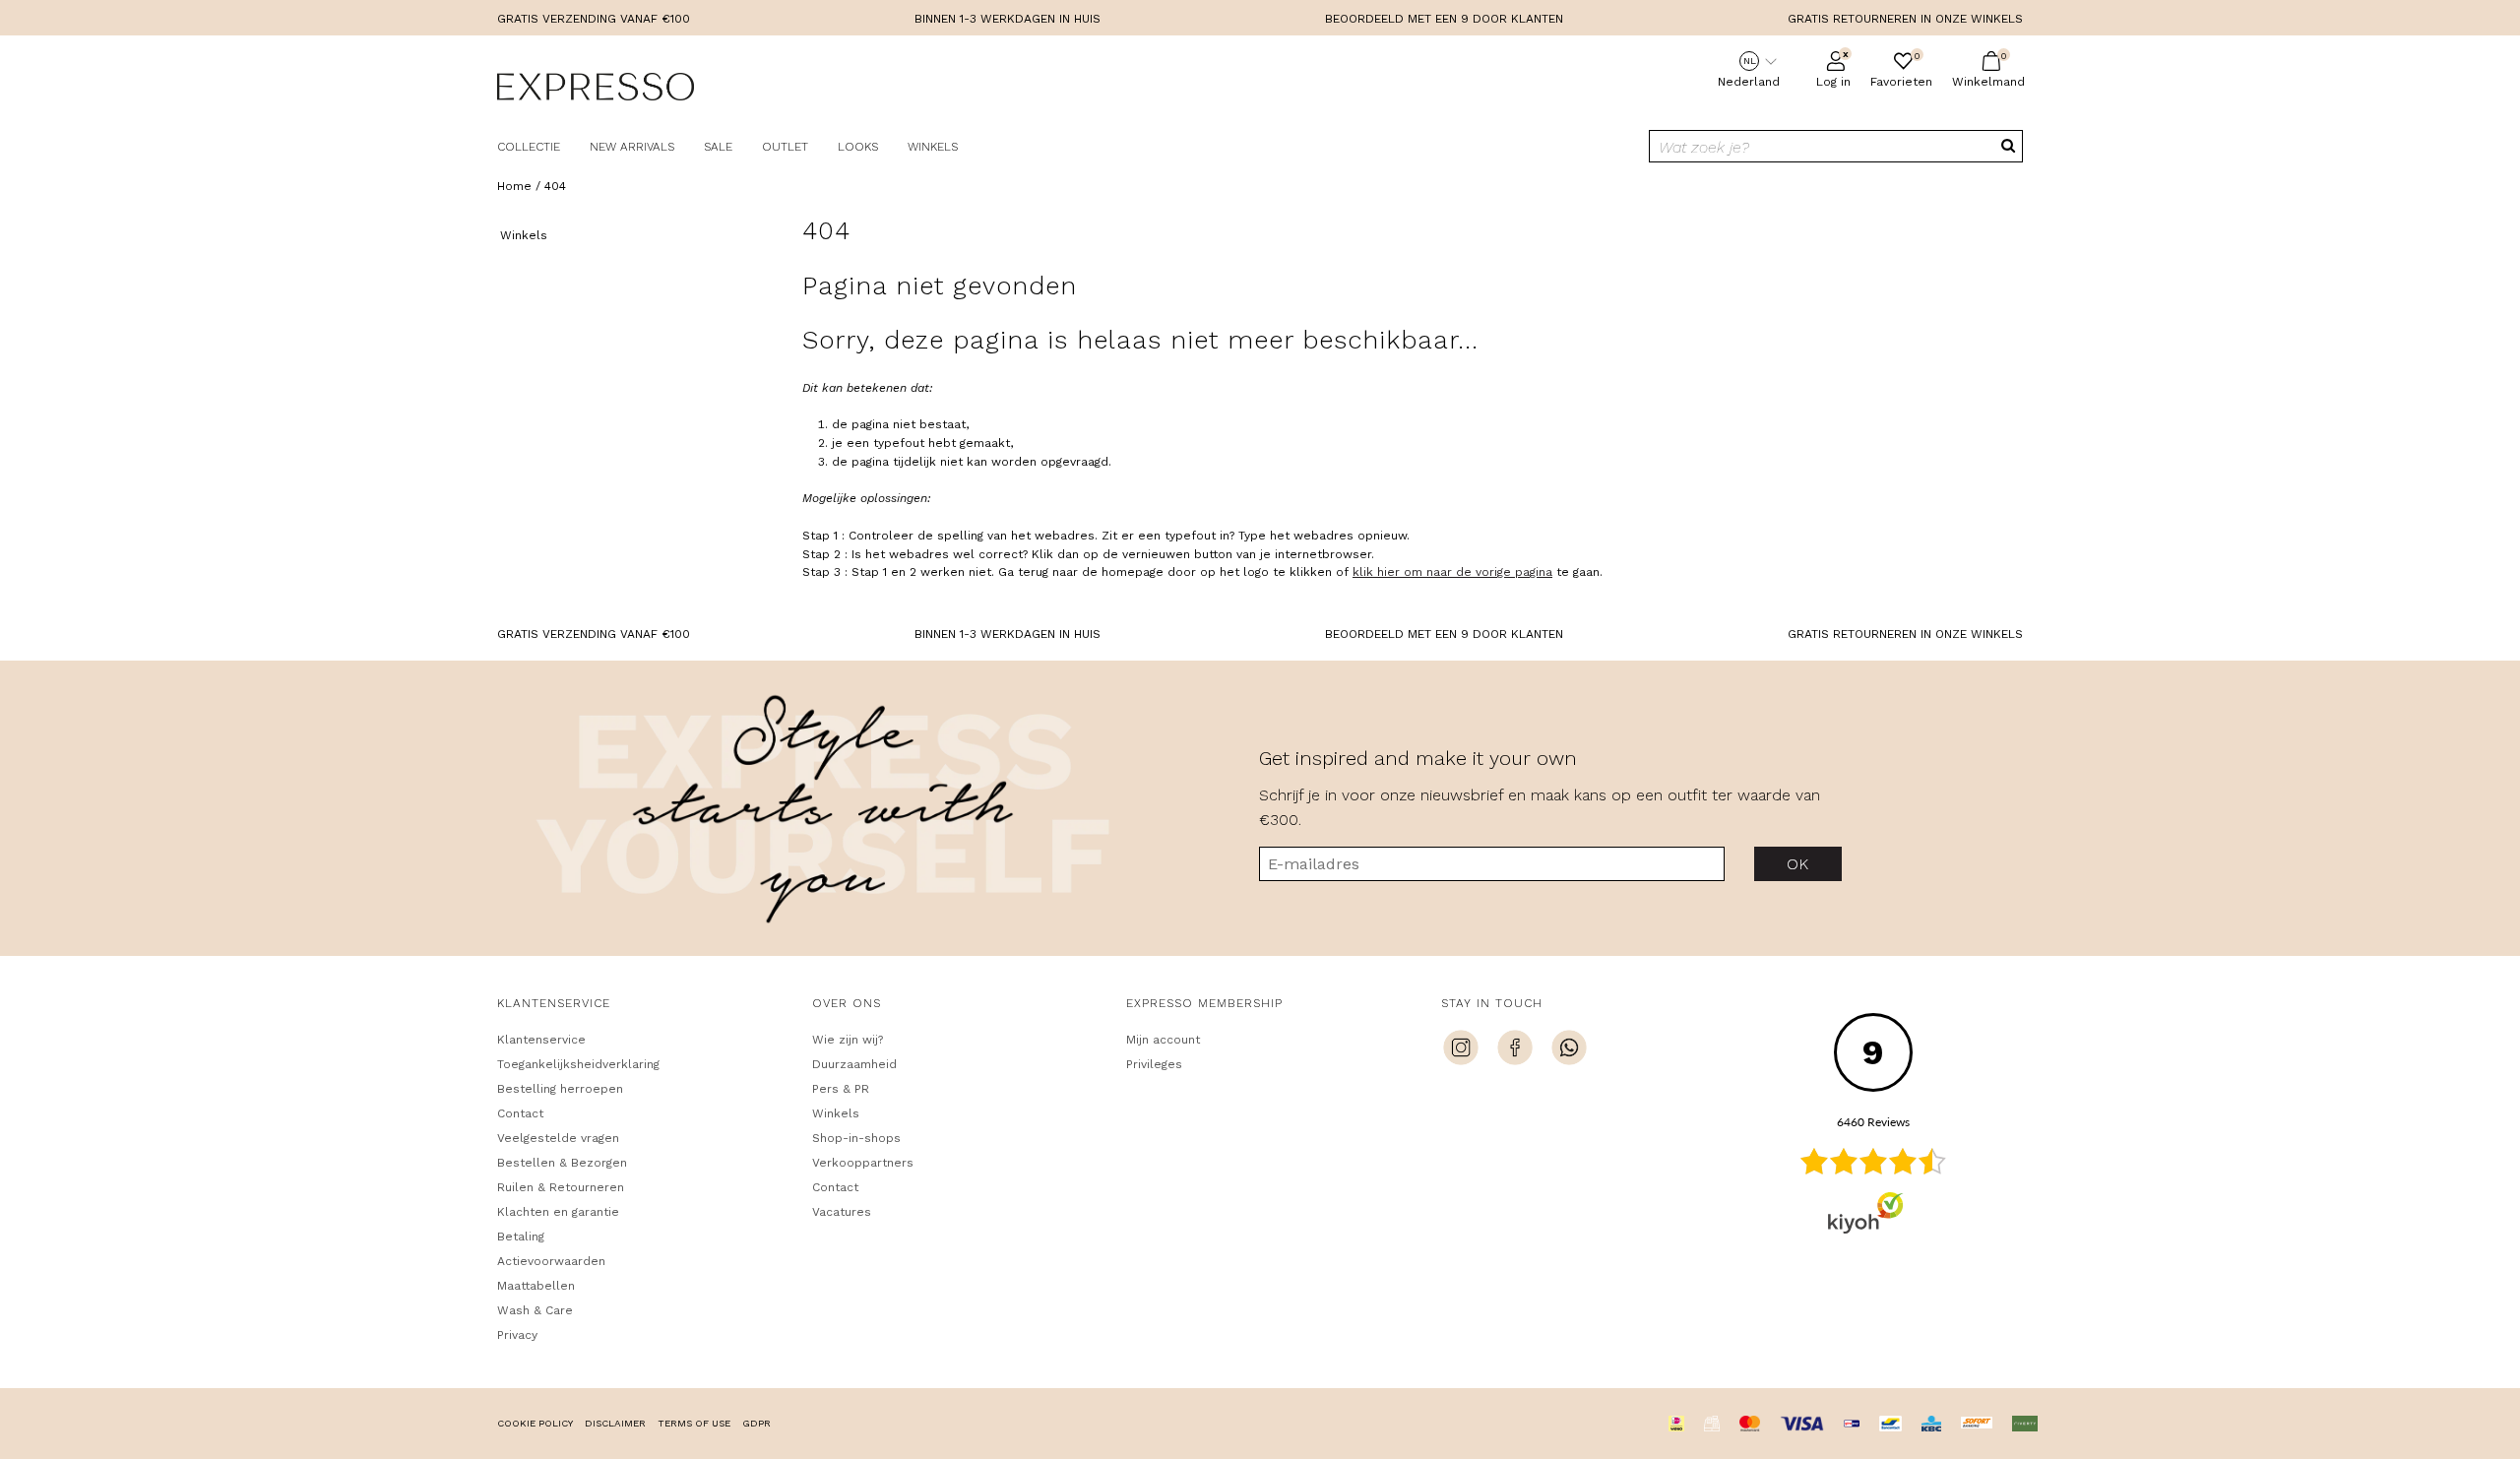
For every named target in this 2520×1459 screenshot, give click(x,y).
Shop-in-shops (856, 1138)
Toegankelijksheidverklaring (578, 1064)
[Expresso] (596, 90)
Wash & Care (535, 1310)
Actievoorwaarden (551, 1261)
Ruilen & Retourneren (561, 1187)
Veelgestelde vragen (558, 1138)
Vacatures (842, 1212)
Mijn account (1163, 1040)
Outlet (785, 147)
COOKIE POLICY (535, 1423)
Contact (520, 1113)
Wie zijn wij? (848, 1040)
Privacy (517, 1335)
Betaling (521, 1237)
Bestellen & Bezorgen (562, 1163)
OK (1798, 864)
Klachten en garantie (558, 1212)
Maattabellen (536, 1286)
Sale (718, 147)
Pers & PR (841, 1089)
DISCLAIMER (615, 1423)
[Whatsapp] (1569, 1050)
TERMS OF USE (694, 1423)
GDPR (756, 1423)
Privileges (1154, 1064)
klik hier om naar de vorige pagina (1452, 572)
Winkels (933, 147)
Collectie (529, 147)
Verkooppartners (863, 1163)
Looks (858, 147)
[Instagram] (1461, 1050)
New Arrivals (632, 147)
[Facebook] (1515, 1050)
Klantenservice (541, 1040)
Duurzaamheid (854, 1064)
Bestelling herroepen (560, 1089)
